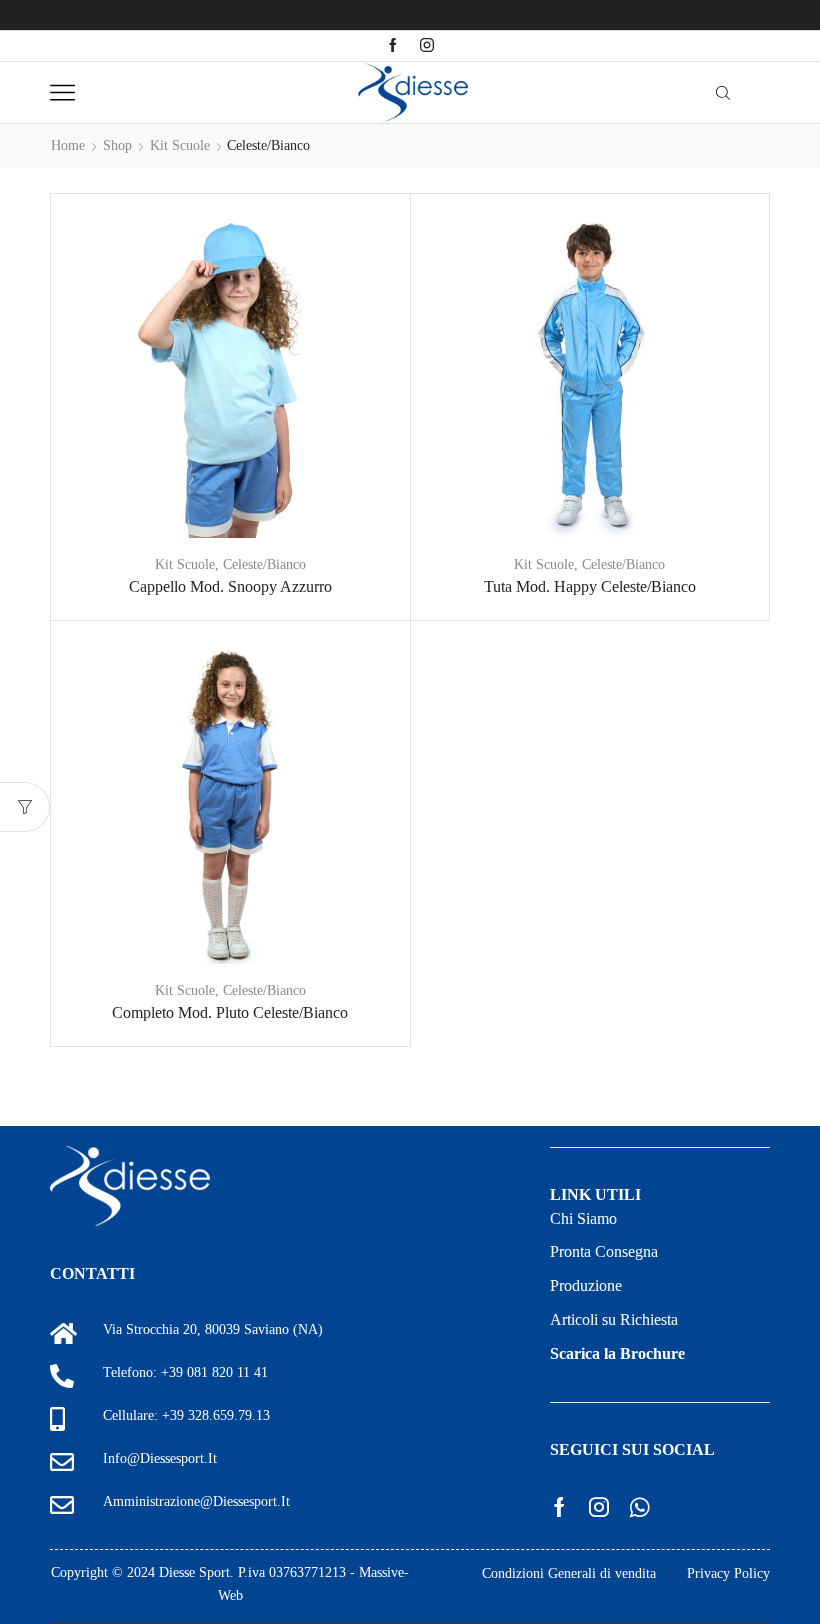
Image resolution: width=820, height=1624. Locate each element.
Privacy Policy (728, 1574)
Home (68, 145)
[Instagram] (427, 46)
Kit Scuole (180, 145)
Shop (117, 145)
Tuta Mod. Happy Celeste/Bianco (590, 586)
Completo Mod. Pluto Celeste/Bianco (230, 1012)
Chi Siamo (583, 1218)
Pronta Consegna (604, 1251)
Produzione (586, 1285)
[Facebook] (393, 46)
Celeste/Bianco (264, 564)
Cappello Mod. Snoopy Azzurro (230, 586)
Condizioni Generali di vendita (569, 1574)
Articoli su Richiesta (614, 1319)
